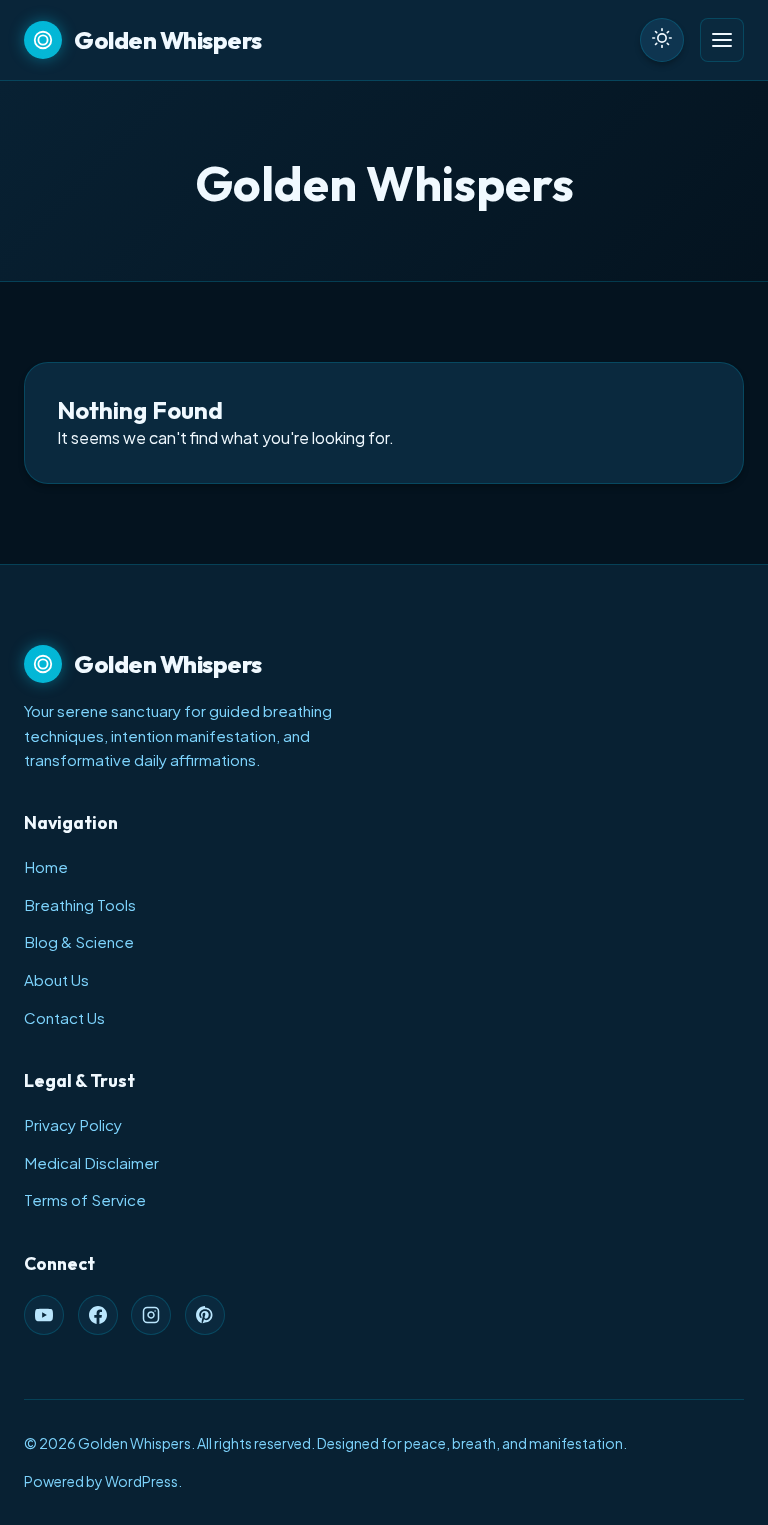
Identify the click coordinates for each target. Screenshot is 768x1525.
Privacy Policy (73, 1124)
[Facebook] (98, 1315)
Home (46, 866)
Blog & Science (79, 941)
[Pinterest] (205, 1315)
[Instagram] (151, 1315)
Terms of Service (85, 1199)
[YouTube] (44, 1315)
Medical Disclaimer (91, 1162)
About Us (56, 979)
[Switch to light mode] (662, 40)
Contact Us (64, 1017)
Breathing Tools (80, 904)
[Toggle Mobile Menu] (722, 40)
